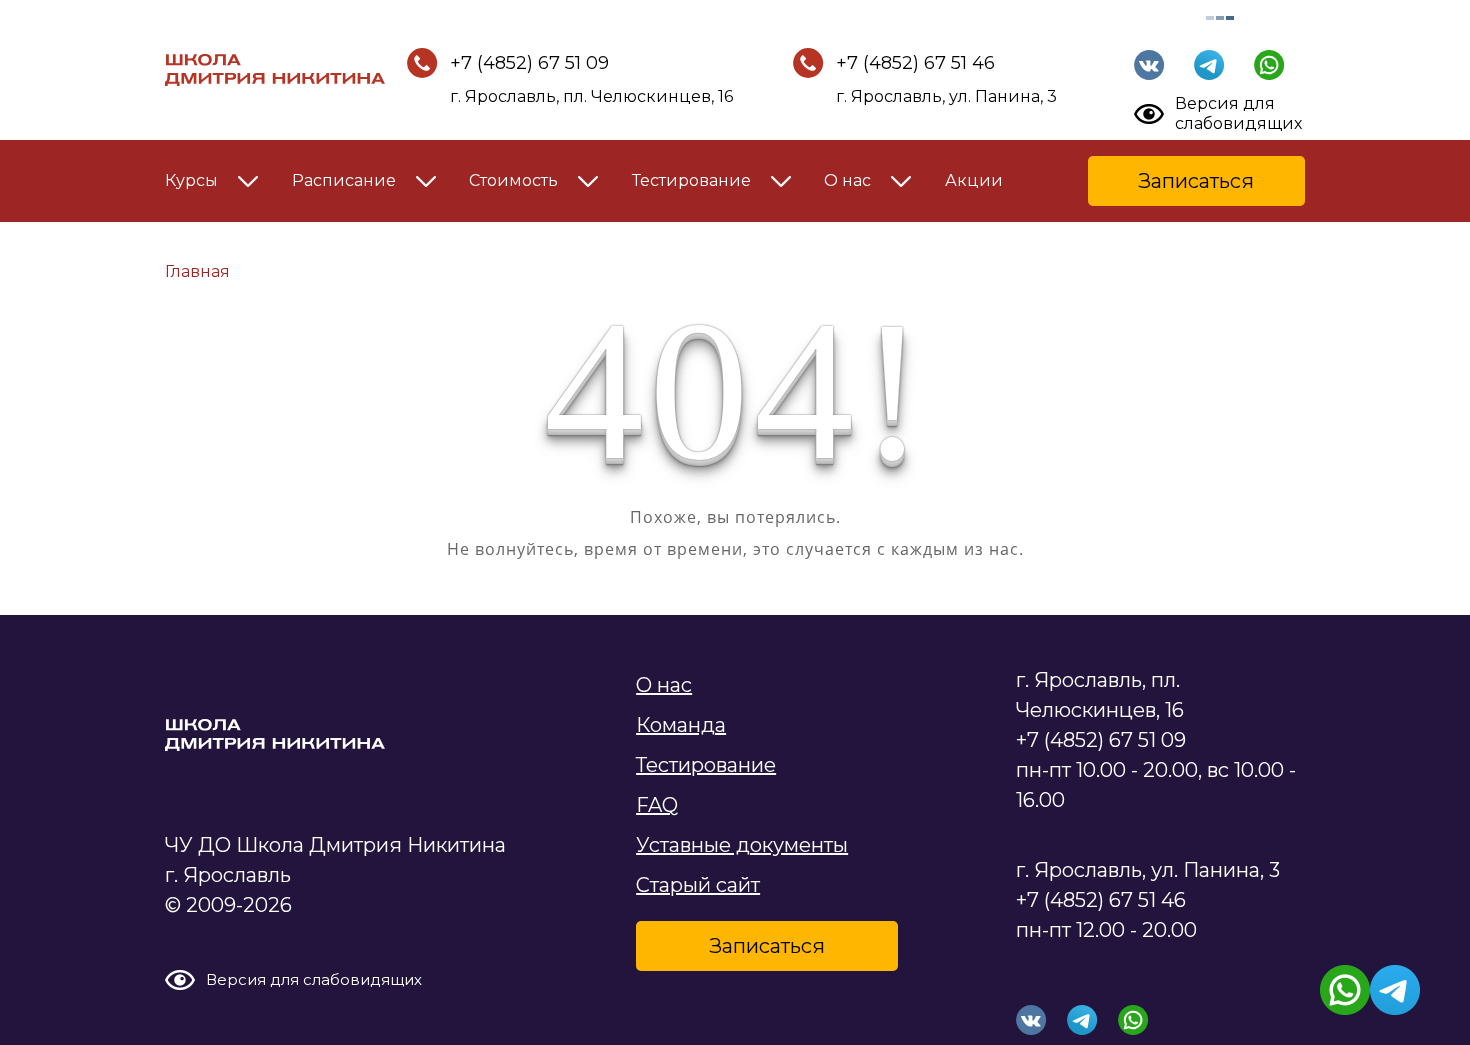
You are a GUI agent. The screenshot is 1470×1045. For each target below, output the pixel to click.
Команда (681, 725)
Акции (974, 180)
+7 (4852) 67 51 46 (915, 63)
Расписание (344, 180)
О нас (847, 180)
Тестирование (691, 180)
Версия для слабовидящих (1238, 113)
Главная (197, 271)
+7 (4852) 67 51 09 (529, 63)
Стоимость (513, 180)
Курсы (191, 180)
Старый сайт (698, 885)
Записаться (1196, 181)
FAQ (657, 805)
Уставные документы (742, 845)
